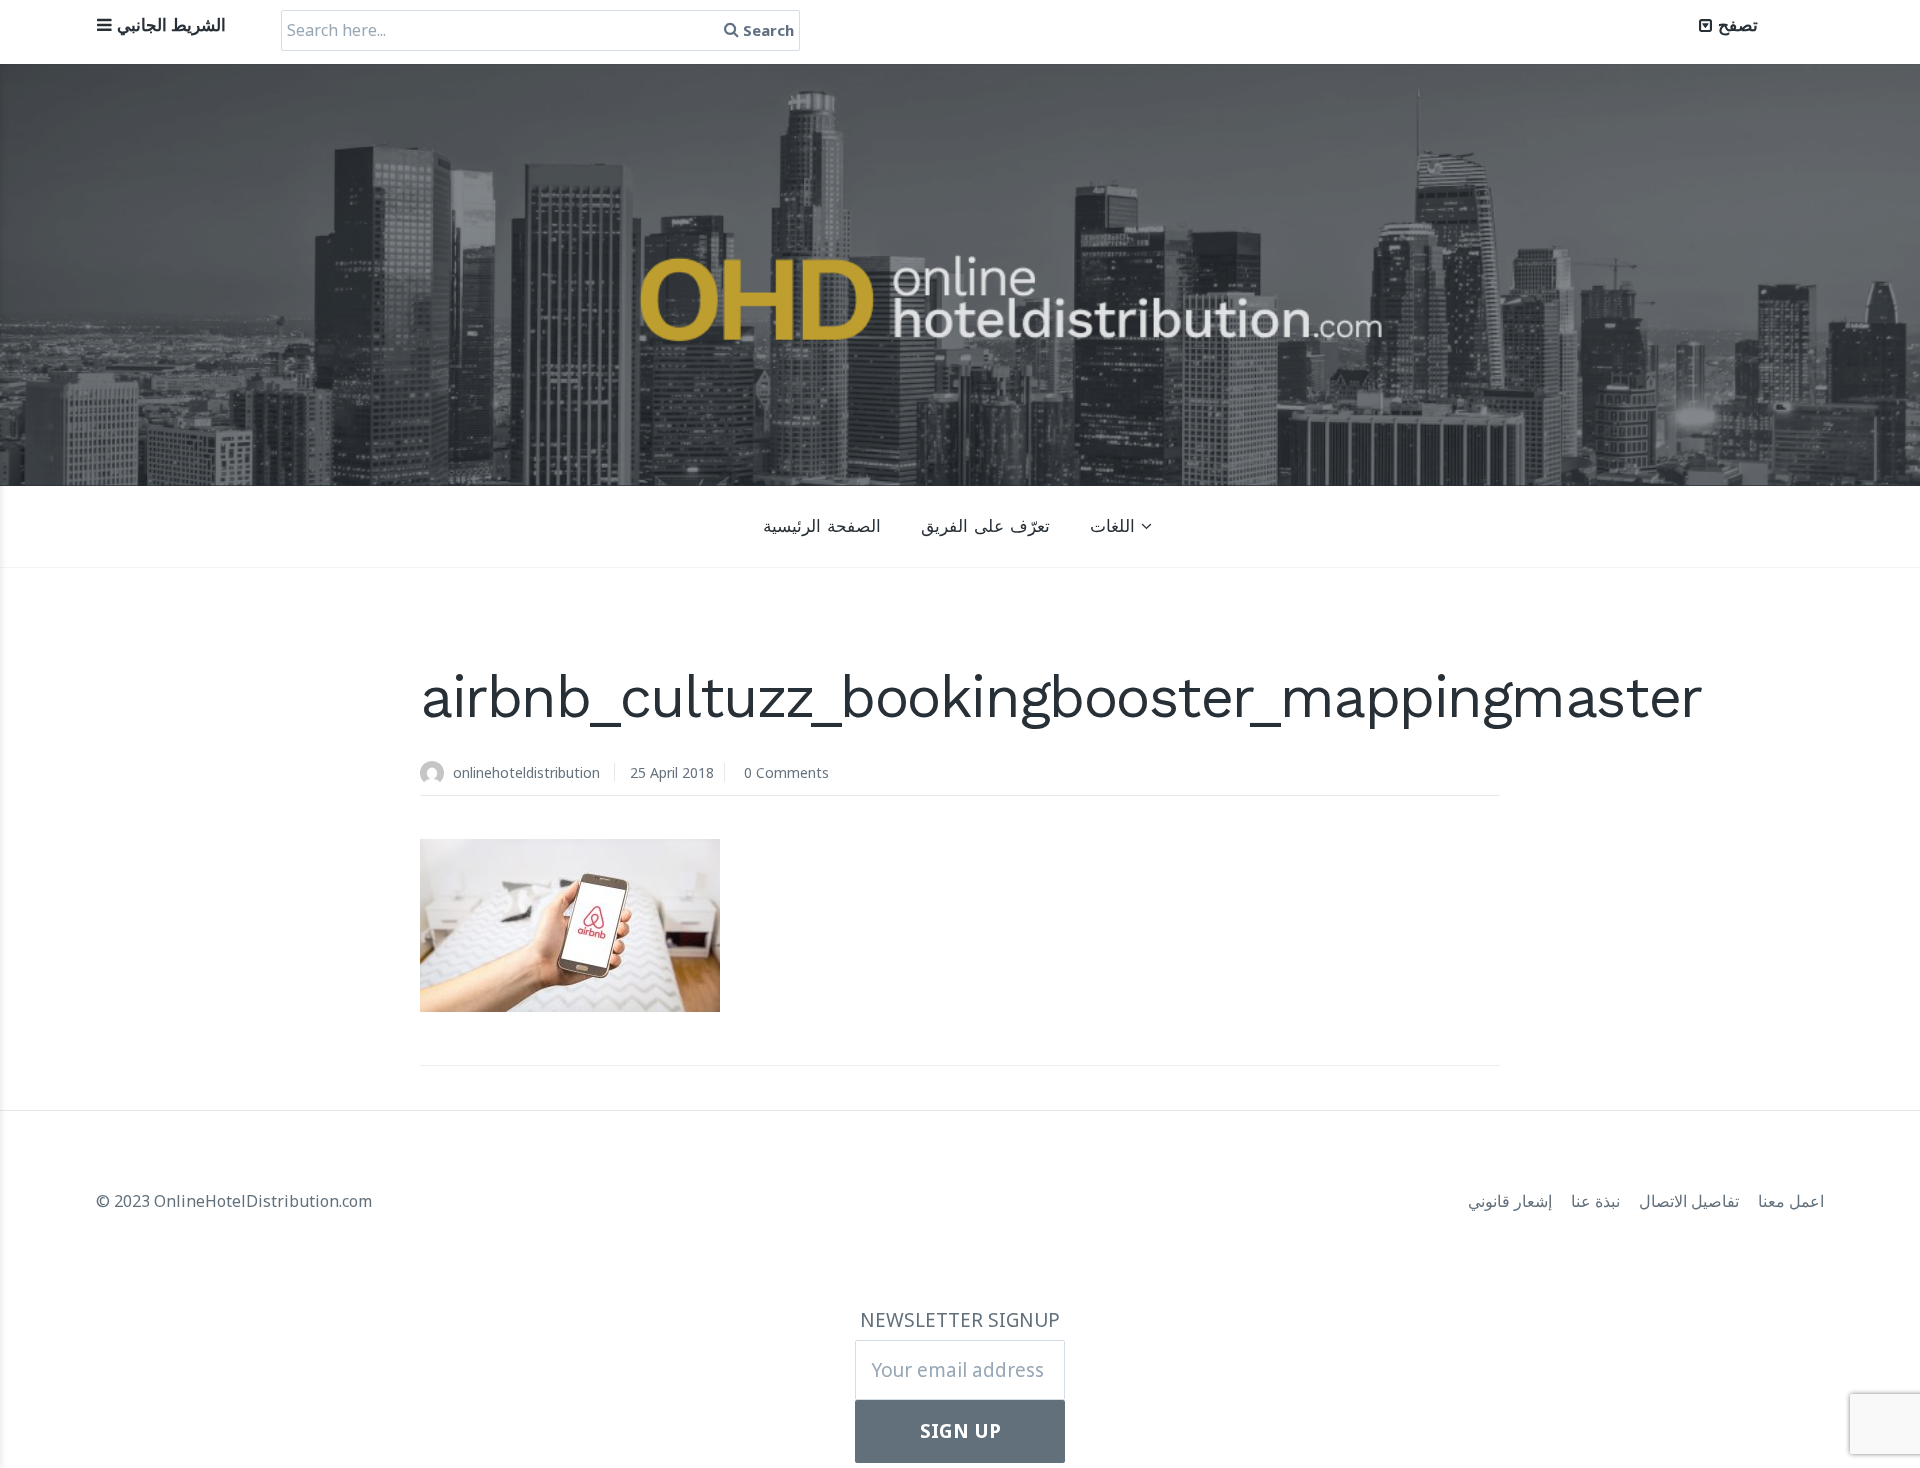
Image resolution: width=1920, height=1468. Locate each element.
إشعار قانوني (1512, 1201)
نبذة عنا (1597, 1201)
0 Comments (786, 772)
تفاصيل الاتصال (1691, 1201)
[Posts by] (436, 774)
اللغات (1112, 526)
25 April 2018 (672, 772)
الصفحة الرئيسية (822, 526)
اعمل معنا (1791, 1201)
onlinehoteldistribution (526, 772)
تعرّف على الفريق (985, 526)
